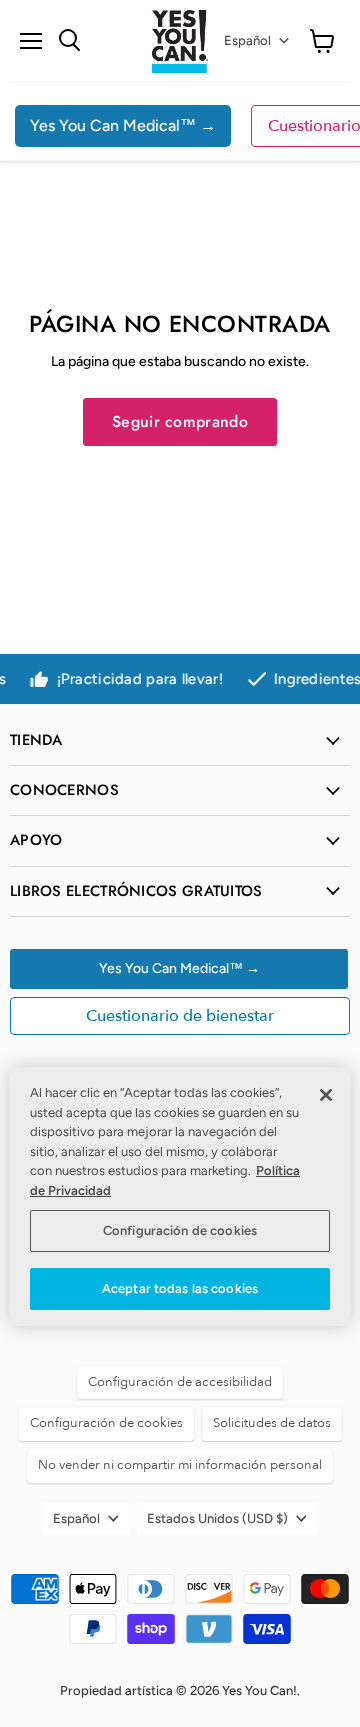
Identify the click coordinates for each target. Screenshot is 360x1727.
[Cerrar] (326, 1095)
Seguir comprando (180, 421)
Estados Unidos (217, 1518)
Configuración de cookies (180, 1230)
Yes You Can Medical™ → (123, 125)
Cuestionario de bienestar (180, 1016)
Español (247, 40)
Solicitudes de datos (272, 1423)
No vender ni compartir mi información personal (180, 1465)
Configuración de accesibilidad (180, 1382)
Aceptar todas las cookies (180, 1288)
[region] (180, 1196)
